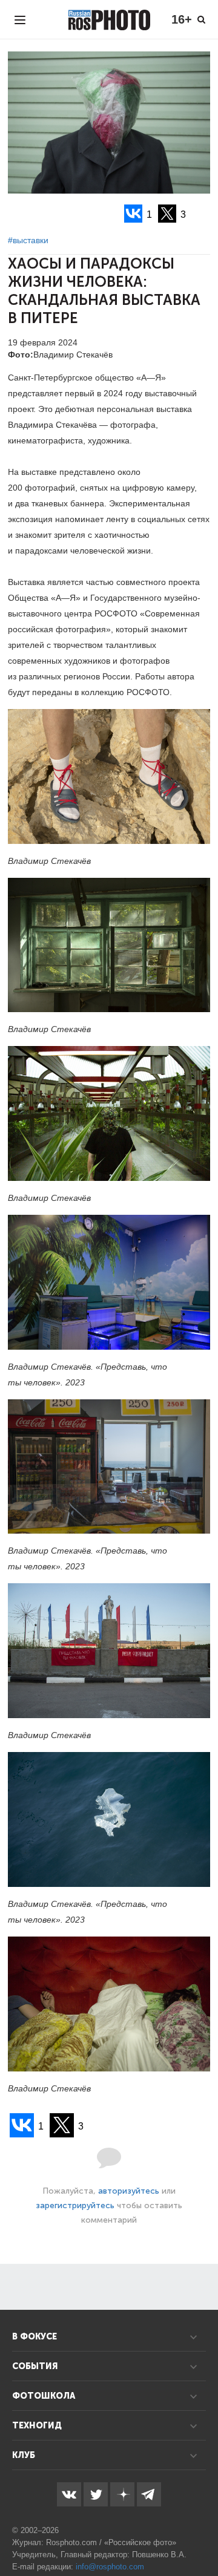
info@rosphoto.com (110, 2567)
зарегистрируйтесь (75, 2205)
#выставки (28, 240)
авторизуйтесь (129, 2191)
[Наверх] (202, 2536)
